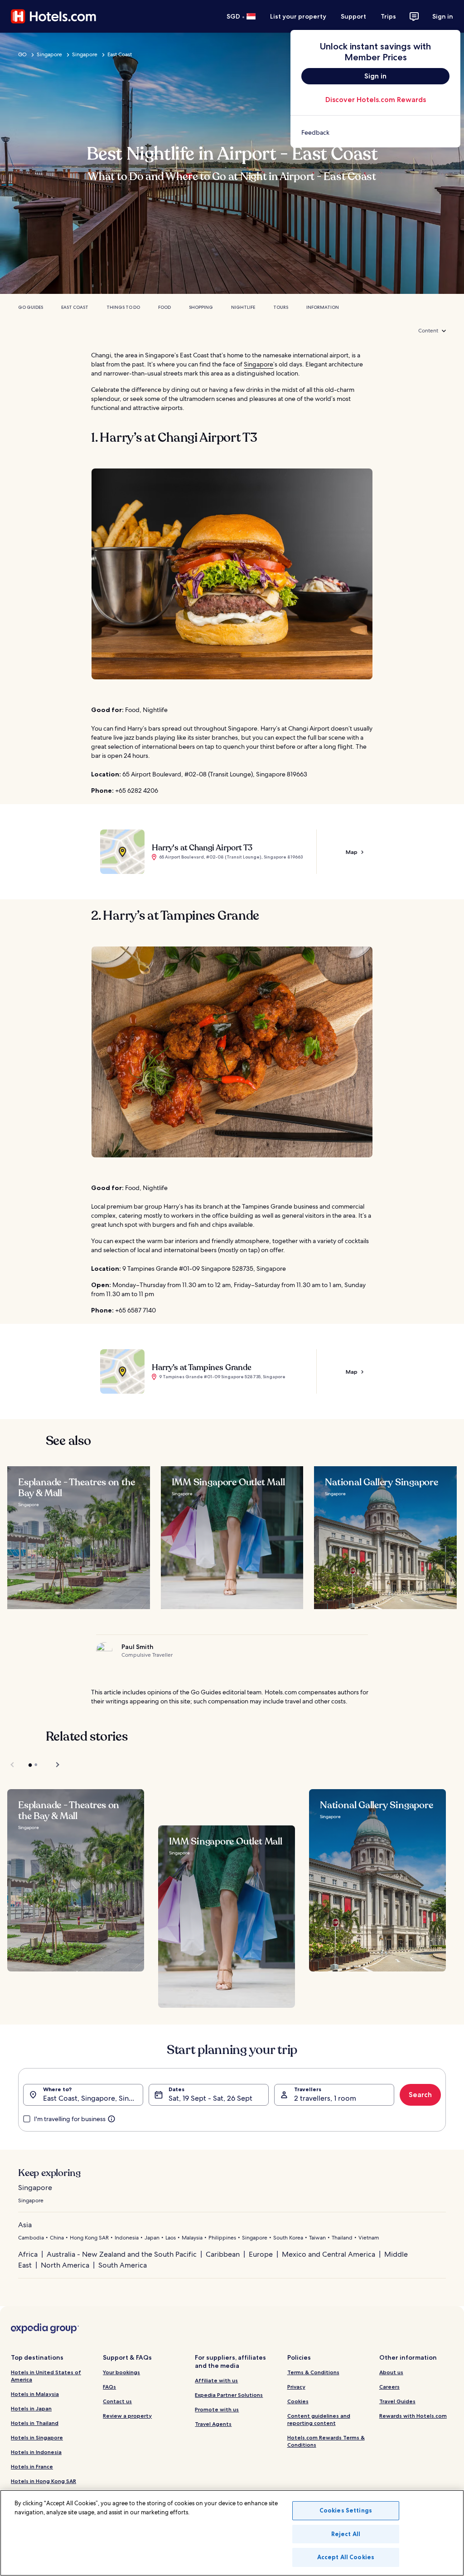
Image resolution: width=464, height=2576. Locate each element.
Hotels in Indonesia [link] (36, 2452)
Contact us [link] (117, 2401)
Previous (13, 1765)
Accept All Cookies (346, 2557)
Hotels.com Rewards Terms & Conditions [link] (326, 2441)
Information (323, 307)
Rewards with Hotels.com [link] (413, 2416)
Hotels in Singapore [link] (37, 2437)
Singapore (49, 54)
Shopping (201, 307)
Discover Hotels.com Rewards (376, 100)
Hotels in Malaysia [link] (35, 2394)
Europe (261, 2254)
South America (123, 2265)
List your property (298, 16)
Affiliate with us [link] (216, 2380)
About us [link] (391, 2372)
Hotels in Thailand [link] (35, 2423)
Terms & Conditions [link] (313, 2372)
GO (22, 54)
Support (353, 16)
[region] (232, 2533)
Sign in (443, 16)
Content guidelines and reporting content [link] (319, 2419)
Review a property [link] (127, 2416)
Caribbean (223, 2254)
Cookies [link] (298, 2401)
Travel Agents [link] (213, 2424)
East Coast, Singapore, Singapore (93, 2098)
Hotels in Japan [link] (31, 2408)
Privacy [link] (296, 2387)
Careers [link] (389, 2387)
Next (53, 1765)
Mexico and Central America (329, 2254)
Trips (388, 16)
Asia (25, 2225)
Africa (28, 2254)
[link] (375, 132)
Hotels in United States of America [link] (46, 2376)
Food (164, 307)
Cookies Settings (346, 2510)
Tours (281, 307)
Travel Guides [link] (397, 2401)
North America (65, 2265)
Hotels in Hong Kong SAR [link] (43, 2481)
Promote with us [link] (217, 2409)
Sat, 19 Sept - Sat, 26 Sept (210, 2098)
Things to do (123, 307)
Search (420, 2095)
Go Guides (31, 307)
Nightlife (243, 307)
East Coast (120, 54)
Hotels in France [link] (32, 2466)
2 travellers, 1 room (325, 2098)
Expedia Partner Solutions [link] (229, 2395)
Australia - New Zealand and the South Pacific (122, 2254)
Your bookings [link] (121, 2372)
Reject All (346, 2534)
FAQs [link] (109, 2387)
